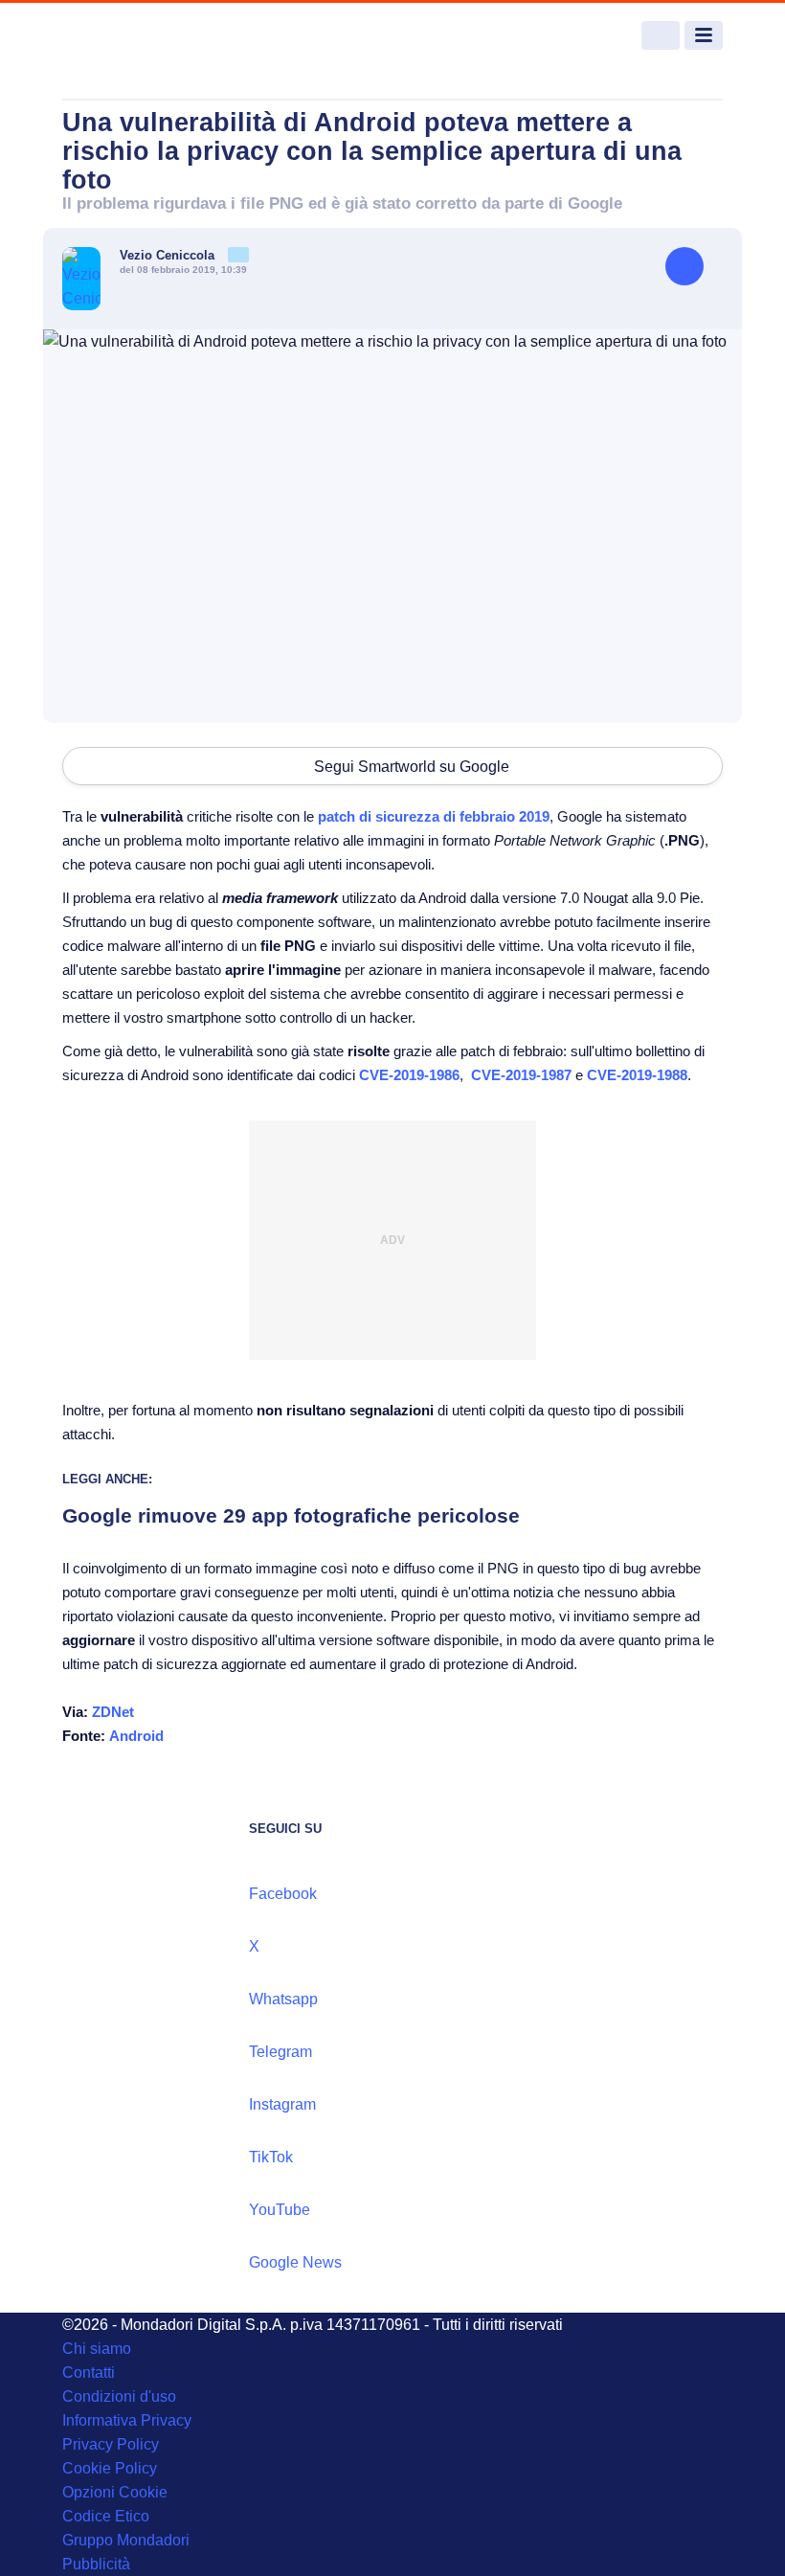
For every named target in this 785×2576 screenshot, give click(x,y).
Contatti (89, 2373)
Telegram (280, 2052)
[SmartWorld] (134, 36)
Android (136, 1736)
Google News (295, 2262)
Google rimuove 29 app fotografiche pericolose (291, 1515)
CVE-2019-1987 (521, 1075)
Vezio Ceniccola (169, 255)
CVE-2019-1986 (409, 1075)
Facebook (283, 1894)
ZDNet (113, 1712)
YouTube (280, 2210)
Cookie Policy (110, 2468)
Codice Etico (106, 2516)
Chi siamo (97, 2349)
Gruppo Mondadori (126, 2540)
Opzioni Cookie (115, 2492)
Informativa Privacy (127, 2420)
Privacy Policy (111, 2444)
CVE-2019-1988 (637, 1075)
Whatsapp (283, 1999)
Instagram (282, 2104)
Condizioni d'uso (119, 2396)
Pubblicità (96, 2564)
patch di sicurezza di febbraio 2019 (434, 816)
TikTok (271, 2157)
